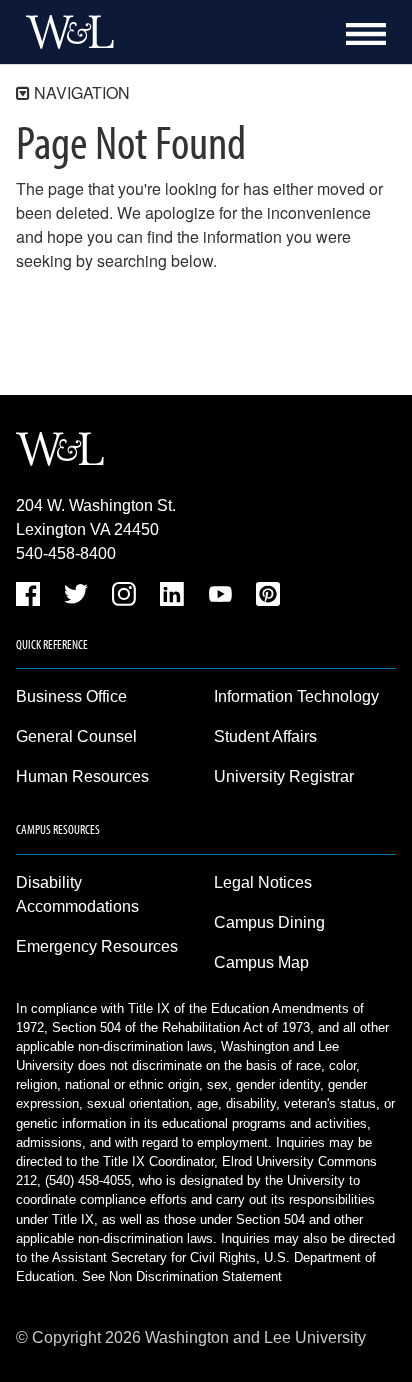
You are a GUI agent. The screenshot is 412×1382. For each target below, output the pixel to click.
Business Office (71, 696)
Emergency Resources (97, 946)
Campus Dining (269, 922)
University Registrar (284, 776)
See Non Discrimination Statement (182, 1276)
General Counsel (76, 736)
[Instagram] (124, 597)
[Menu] (366, 34)
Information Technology (296, 696)
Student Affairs (265, 736)
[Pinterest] (268, 597)
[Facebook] (28, 597)
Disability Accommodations (77, 894)
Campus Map (261, 962)
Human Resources (82, 776)
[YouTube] (220, 597)
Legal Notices (263, 882)
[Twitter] (76, 597)
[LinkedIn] (172, 597)
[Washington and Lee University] (65, 32)
